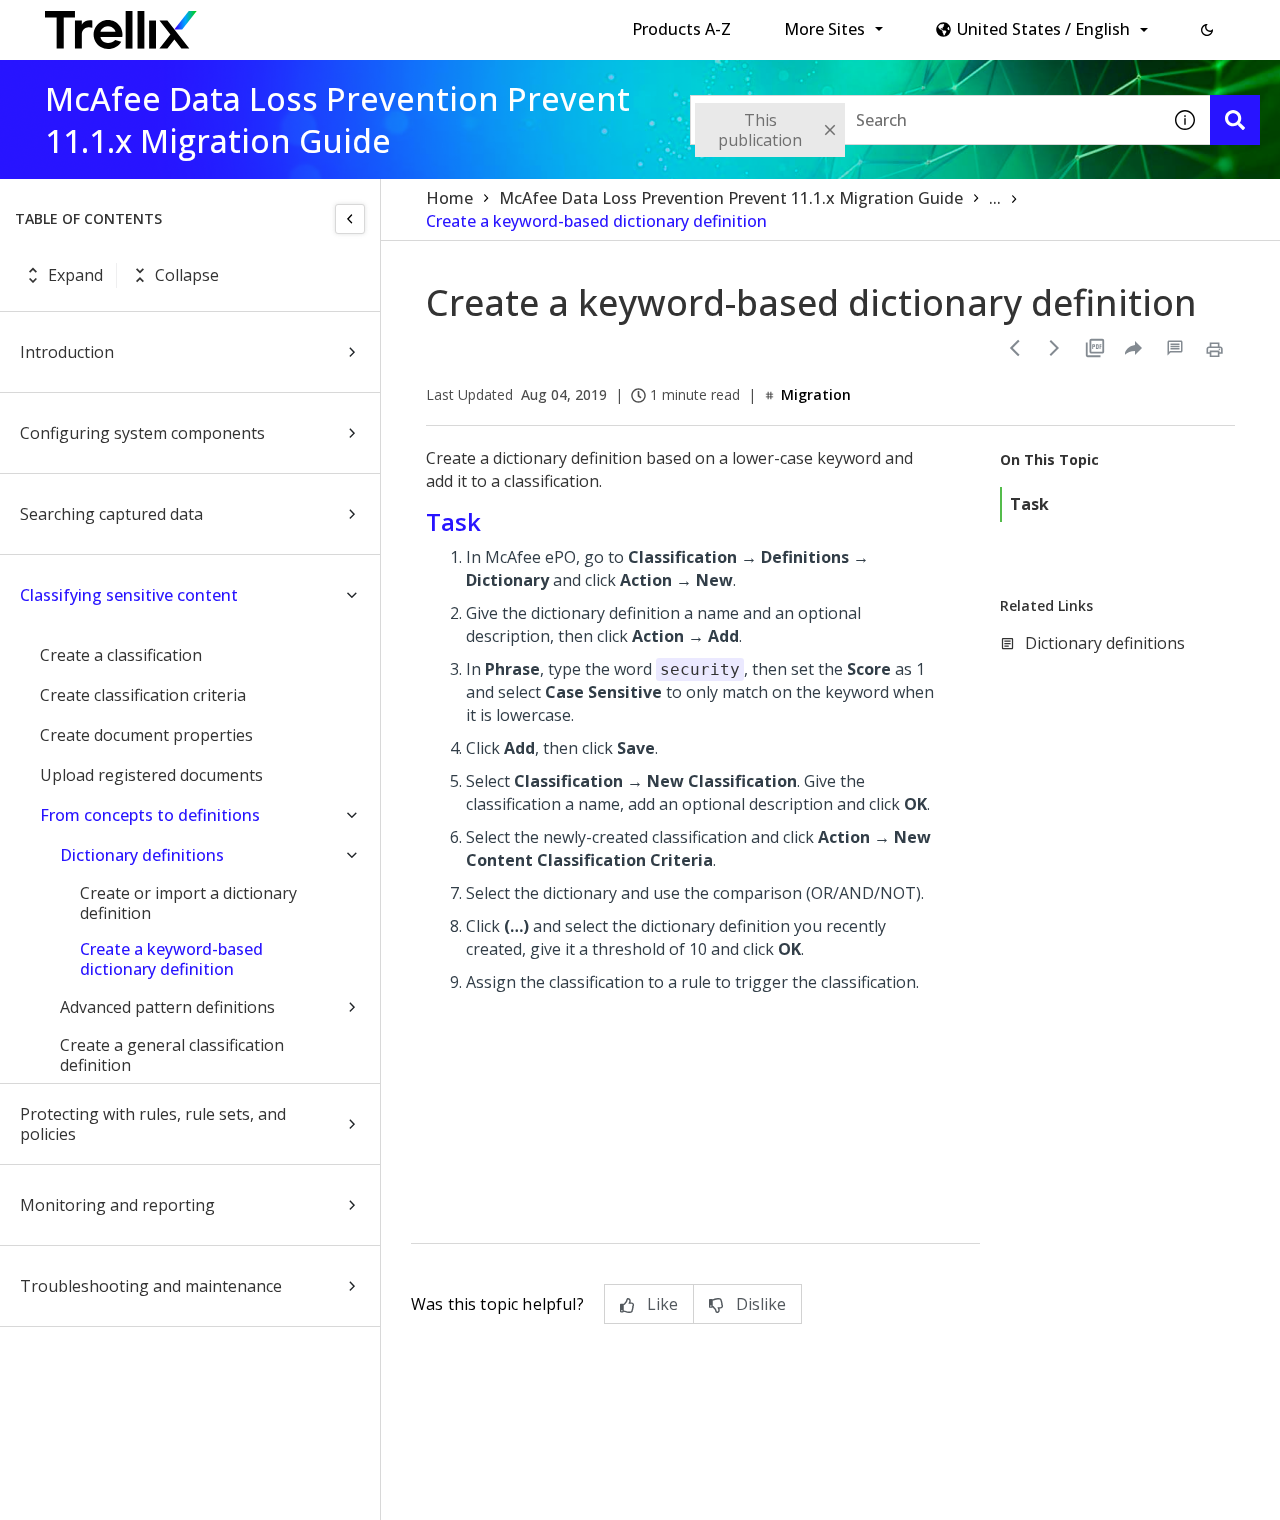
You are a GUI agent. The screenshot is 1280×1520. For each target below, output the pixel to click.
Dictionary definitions (142, 855)
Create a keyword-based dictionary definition (171, 959)
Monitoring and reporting (117, 1205)
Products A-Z (681, 29)
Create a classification (121, 655)
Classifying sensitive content (129, 595)
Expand (75, 275)
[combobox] (925, 120)
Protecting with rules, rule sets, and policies (153, 1124)
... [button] (995, 198)
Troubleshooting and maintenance (151, 1286)
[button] (1207, 30)
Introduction (67, 352)
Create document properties (146, 735)
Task (1029, 504)
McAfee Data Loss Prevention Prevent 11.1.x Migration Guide (731, 198)
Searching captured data (111, 514)
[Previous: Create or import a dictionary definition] (1015, 348)
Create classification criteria (143, 695)
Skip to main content (330, 23)
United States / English (1043, 29)
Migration (816, 394)
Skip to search (483, 23)
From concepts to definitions (150, 815)
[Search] (1235, 120)
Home (449, 198)
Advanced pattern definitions (167, 1007)
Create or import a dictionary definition (188, 903)
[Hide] (350, 219)
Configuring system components (142, 433)
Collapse (187, 275)
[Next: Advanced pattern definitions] (1055, 348)
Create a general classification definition (172, 1055)
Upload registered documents (151, 775)
